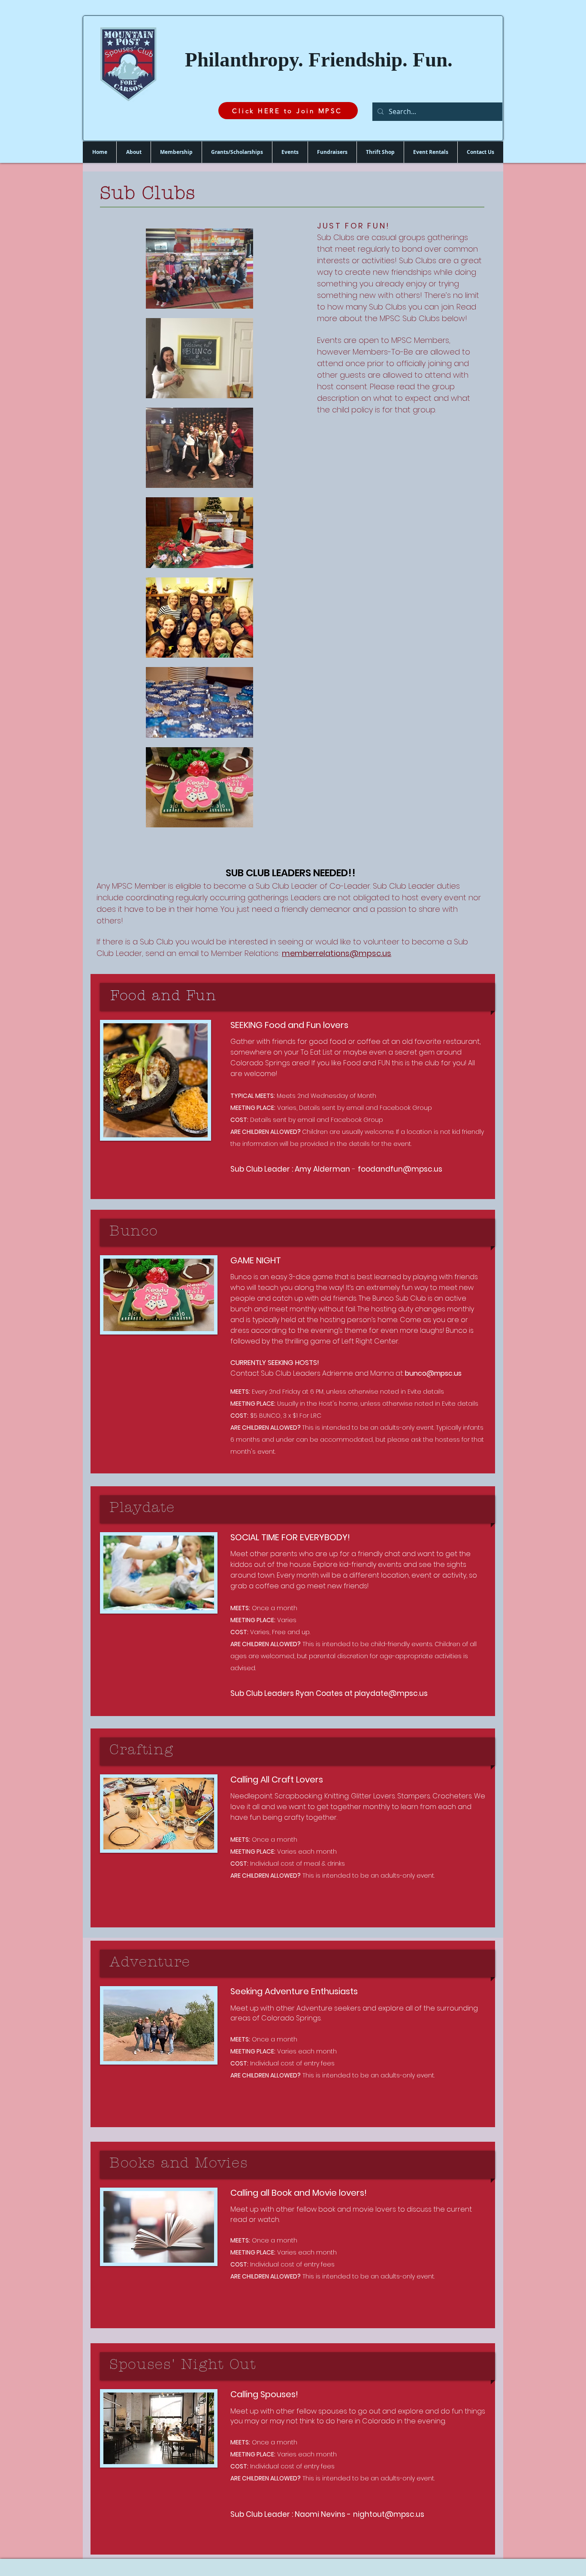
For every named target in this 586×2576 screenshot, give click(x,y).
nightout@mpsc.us (389, 2514)
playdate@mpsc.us (391, 1693)
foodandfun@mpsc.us (400, 1169)
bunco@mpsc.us (433, 1373)
